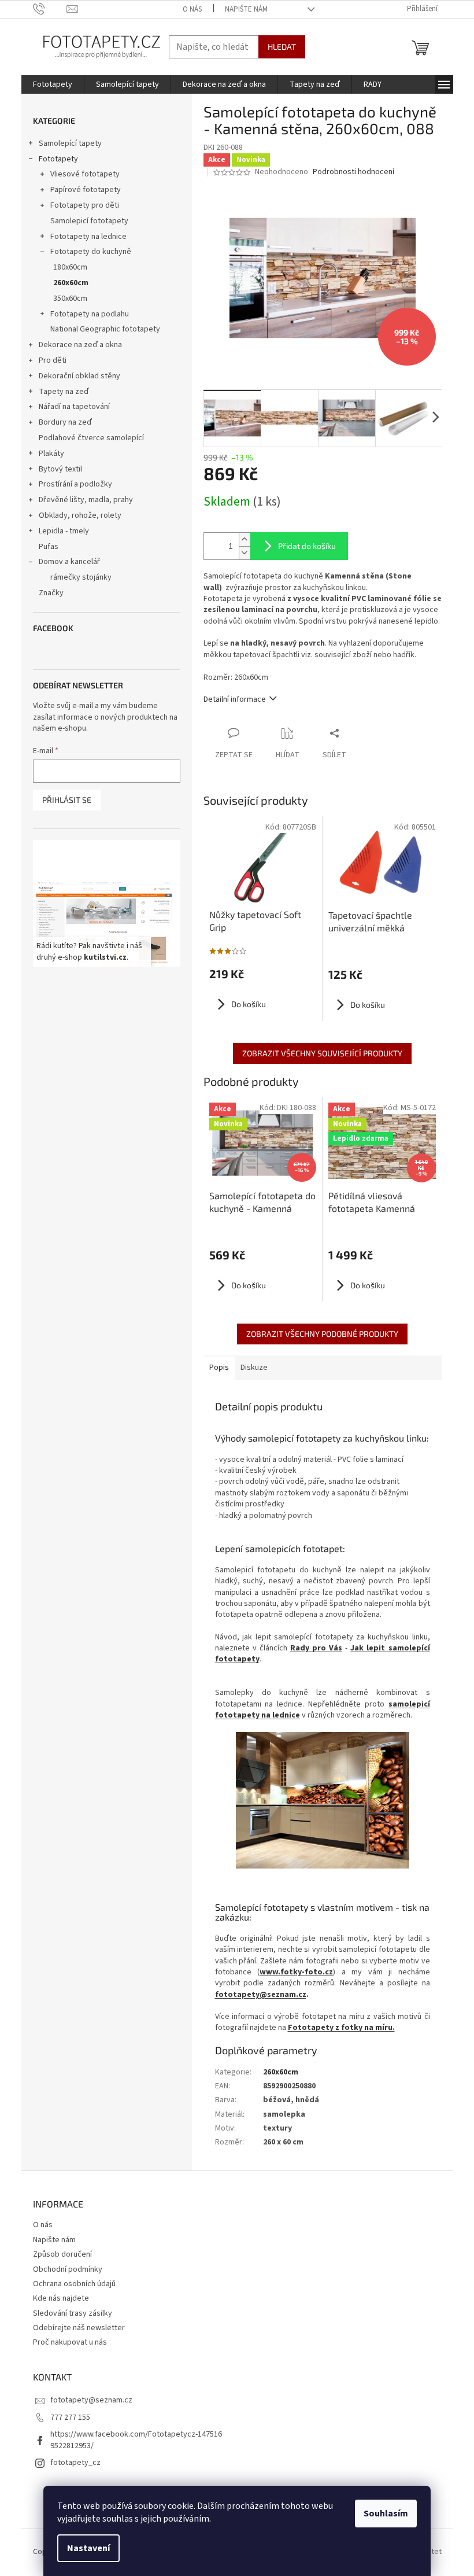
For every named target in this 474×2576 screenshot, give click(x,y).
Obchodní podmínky (68, 2269)
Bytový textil (60, 469)
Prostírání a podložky (75, 484)
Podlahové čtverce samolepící (91, 438)
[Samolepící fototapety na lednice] (323, 1800)
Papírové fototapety (86, 190)
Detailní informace (235, 699)
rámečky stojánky (81, 577)
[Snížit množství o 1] (245, 553)
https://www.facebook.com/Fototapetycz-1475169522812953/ (136, 2440)
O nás (192, 9)
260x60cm (71, 283)
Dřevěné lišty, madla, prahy (86, 500)
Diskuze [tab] (254, 1368)
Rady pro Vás (316, 1648)
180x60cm (70, 267)
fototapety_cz (75, 2463)
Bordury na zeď (65, 422)
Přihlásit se (67, 800)
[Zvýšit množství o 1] (245, 539)
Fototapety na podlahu (90, 314)
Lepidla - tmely (64, 531)
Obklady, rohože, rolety (80, 515)
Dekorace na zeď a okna (80, 345)
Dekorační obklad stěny (79, 376)
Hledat (282, 47)
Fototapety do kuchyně (91, 252)
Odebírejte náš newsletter (79, 2328)
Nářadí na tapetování (74, 407)
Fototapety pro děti (85, 205)
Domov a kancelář (69, 562)
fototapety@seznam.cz (261, 1995)
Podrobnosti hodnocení (353, 172)
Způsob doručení (62, 2254)
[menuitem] (53, 84)
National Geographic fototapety (105, 329)
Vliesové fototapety (85, 174)
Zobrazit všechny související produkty (322, 1053)
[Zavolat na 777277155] (50, 9)
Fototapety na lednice (88, 237)
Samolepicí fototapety (89, 221)
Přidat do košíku (307, 546)
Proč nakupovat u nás (70, 2342)
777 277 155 (70, 2417)
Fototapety (58, 159)
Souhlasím (386, 2514)
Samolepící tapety (70, 143)
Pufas (49, 547)
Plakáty (51, 454)
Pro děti (53, 360)
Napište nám (246, 9)
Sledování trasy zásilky (73, 2313)
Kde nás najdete (61, 2298)
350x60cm (70, 298)
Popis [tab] (219, 1368)
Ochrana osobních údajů (74, 2284)
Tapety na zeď (64, 392)
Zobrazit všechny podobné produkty (322, 1334)
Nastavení (88, 2548)
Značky (51, 593)
